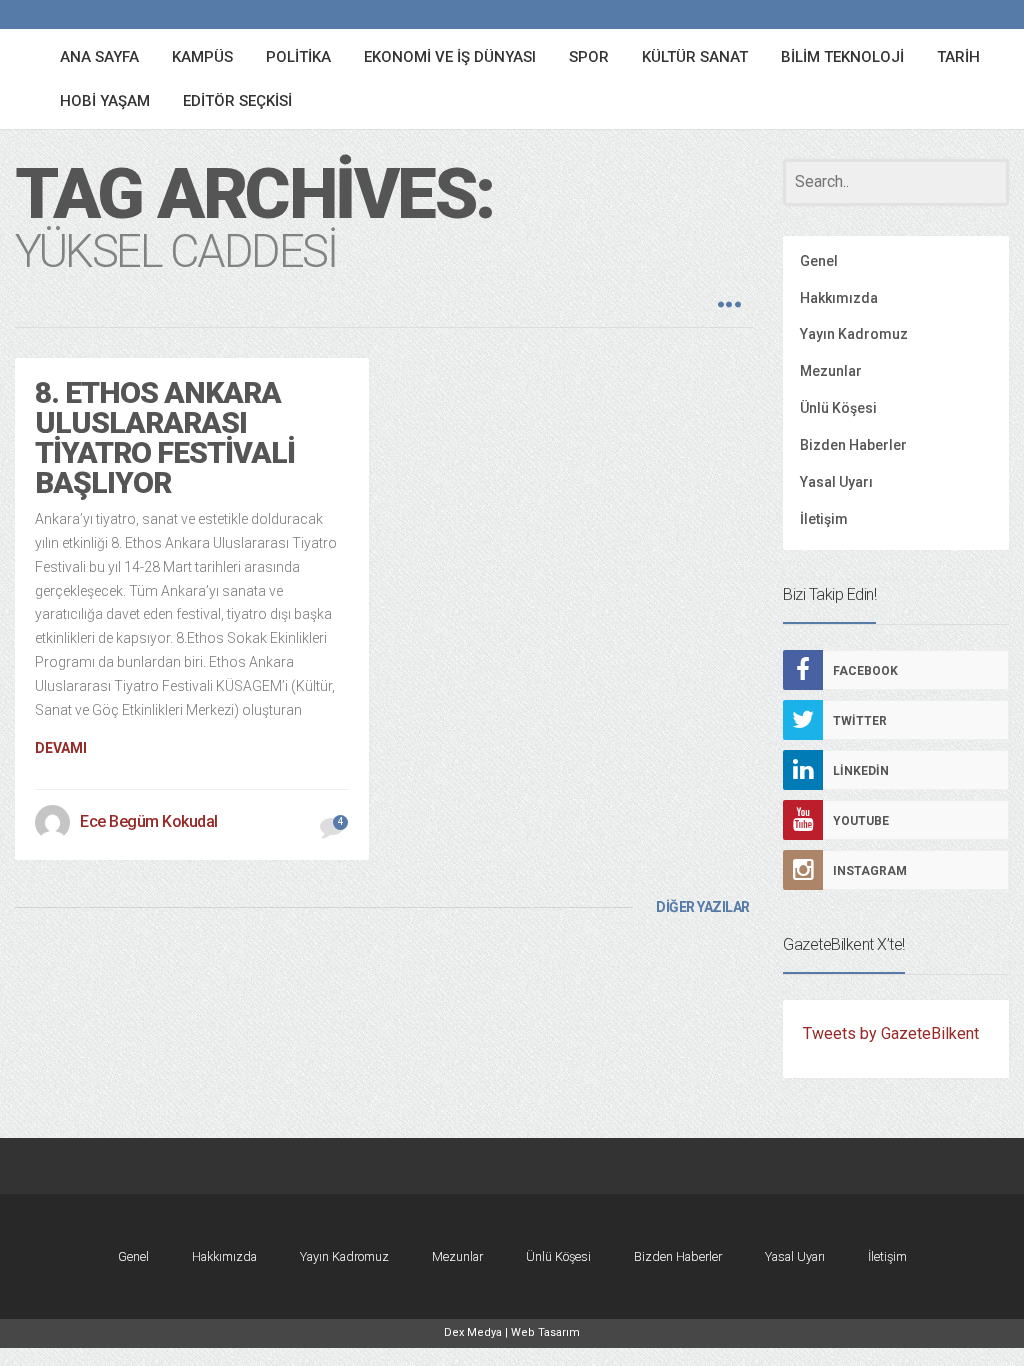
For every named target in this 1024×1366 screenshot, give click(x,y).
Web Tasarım (545, 1332)
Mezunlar (831, 371)
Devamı (61, 748)
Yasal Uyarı (836, 482)
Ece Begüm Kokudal (149, 821)
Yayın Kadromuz (854, 334)
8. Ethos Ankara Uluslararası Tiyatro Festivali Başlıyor (165, 437)
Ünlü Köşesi (838, 408)
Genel (819, 261)
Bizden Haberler (853, 445)
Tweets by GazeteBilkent (891, 1033)
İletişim (824, 519)
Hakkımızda (839, 298)
